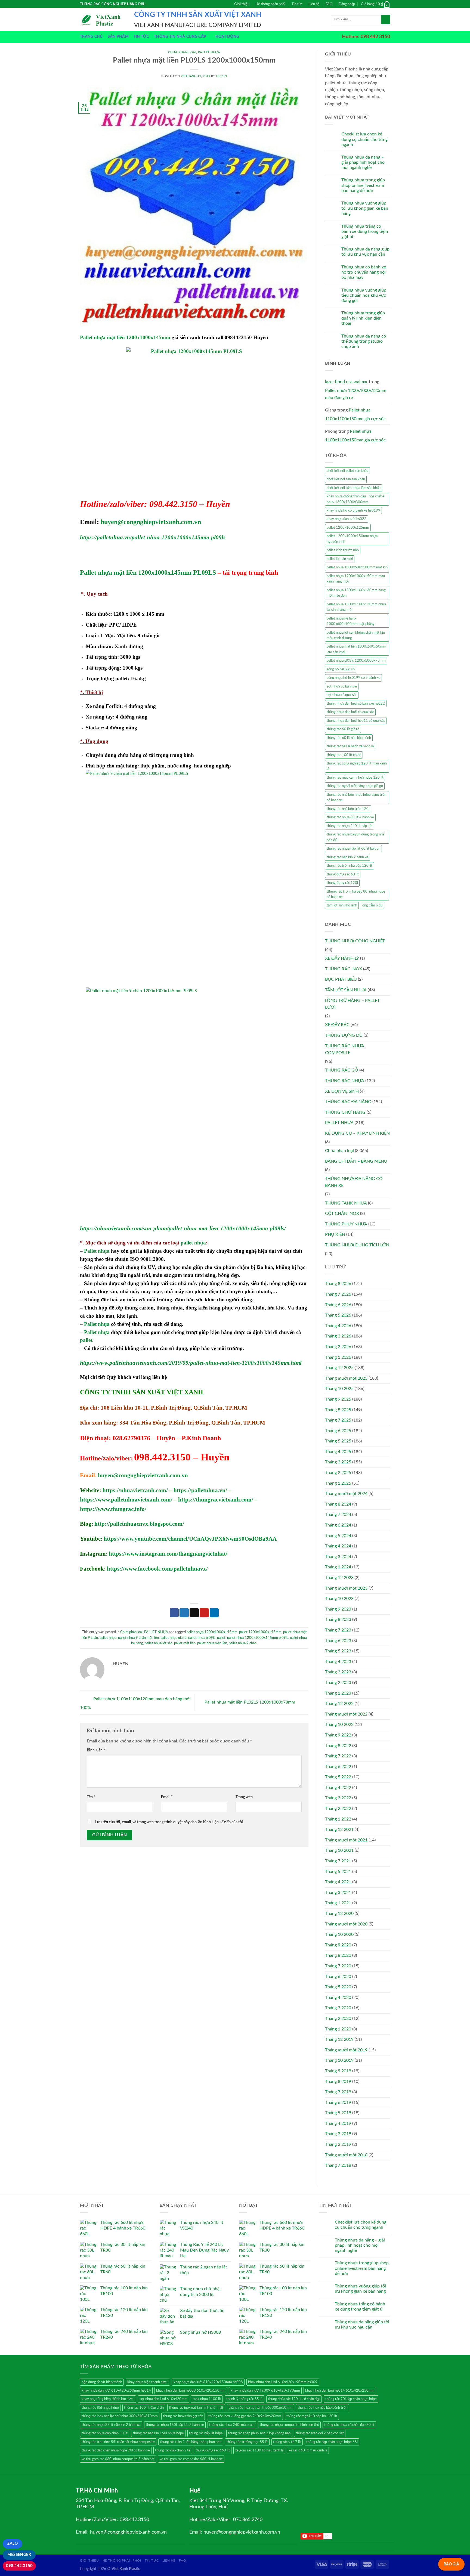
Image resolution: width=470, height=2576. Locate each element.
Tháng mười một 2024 (346, 1494)
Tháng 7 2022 (338, 1756)
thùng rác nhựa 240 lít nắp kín (350, 826)
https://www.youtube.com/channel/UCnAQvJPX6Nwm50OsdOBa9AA (190, 1539)
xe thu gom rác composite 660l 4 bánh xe (191, 2459)
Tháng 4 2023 (338, 1662)
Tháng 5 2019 (338, 2113)
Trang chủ (91, 37)
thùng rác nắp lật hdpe (206, 2433)
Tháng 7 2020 (338, 1966)
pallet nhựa (193, 1243)
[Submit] (386, 20)
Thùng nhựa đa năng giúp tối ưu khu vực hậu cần (365, 252)
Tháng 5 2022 (338, 1777)
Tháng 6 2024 (338, 1525)
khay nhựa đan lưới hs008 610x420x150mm (191, 2391)
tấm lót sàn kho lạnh (342, 905)
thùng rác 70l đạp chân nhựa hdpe (351, 2399)
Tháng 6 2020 (338, 1977)
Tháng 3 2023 (338, 1672)
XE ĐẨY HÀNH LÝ (342, 958)
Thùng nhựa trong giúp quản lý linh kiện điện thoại (363, 318)
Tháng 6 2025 (338, 1431)
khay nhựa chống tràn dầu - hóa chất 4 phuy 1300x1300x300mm (356, 499)
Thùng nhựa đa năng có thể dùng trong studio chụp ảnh (364, 341)
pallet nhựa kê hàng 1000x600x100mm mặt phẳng (351, 621)
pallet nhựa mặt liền (212, 1643)
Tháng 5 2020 (338, 1987)
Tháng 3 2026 (338, 1336)
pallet (86, 1340)
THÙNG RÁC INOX (344, 969)
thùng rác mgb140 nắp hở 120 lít (312, 2416)
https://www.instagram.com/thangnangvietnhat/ (168, 1554)
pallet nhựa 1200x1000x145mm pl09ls (258, 1638)
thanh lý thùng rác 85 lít (245, 2399)
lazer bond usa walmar (346, 382)
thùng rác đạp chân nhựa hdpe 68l (332, 2442)
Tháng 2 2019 (338, 2144)
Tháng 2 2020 (338, 2018)
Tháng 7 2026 (338, 1294)
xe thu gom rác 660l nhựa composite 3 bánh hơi (118, 2459)
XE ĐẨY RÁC (337, 1025)
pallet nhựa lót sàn (159, 1643)
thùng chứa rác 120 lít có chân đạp (294, 2399)
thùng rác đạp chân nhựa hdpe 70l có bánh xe (116, 2450)
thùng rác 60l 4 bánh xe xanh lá (350, 746)
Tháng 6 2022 (338, 1767)
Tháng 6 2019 (338, 2103)
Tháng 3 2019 (338, 2134)
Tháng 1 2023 (338, 1693)
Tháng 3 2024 (338, 1557)
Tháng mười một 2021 (346, 1840)
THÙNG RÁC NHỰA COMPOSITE (344, 1049)
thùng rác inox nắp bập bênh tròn (322, 2408)
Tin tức (297, 4)
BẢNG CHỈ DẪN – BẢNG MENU (356, 1161)
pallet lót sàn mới (340, 559)
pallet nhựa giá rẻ (174, 1638)
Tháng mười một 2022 (346, 1714)
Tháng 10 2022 (339, 1724)
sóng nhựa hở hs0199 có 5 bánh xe (353, 678)
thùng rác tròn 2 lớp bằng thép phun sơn (191, 2442)
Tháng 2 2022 (338, 1809)
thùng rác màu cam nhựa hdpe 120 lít (355, 778)
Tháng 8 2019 (338, 2082)
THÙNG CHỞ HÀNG (345, 1112)
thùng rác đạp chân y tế (173, 2450)
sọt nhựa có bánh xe (342, 686)
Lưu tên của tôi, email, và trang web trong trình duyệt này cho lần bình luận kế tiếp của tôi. (169, 1822)
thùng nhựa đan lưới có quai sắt (350, 712)
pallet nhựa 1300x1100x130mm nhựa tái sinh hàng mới (356, 607)
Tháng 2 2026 (338, 1347)
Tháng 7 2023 (338, 1630)
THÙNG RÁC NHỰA (345, 1081)
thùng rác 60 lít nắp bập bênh (349, 738)
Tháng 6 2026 (338, 1305)
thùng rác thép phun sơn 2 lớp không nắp (259, 2433)
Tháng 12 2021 (339, 1829)
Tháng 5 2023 (338, 1651)
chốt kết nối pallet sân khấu (347, 471)
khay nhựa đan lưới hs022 (347, 519)
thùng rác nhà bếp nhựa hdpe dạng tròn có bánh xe (356, 797)
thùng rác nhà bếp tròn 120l (348, 809)
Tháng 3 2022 (338, 1798)
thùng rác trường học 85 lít (247, 2442)
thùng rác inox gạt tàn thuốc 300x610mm (260, 2408)
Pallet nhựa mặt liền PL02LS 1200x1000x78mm (250, 1702)
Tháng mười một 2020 (346, 1924)
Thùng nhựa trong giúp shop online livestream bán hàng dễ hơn (363, 185)
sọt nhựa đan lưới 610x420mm (163, 2399)
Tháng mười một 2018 (346, 2155)
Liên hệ (314, 4)
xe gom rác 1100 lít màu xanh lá (259, 2450)
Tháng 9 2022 (338, 1735)
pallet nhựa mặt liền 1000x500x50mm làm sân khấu (356, 649)
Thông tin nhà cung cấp (180, 37)
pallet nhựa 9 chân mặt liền (138, 1638)
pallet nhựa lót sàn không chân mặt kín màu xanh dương (356, 635)
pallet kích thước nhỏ (343, 550)
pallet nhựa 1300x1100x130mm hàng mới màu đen (356, 593)
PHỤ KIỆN (335, 1234)
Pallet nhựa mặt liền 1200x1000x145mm (125, 337)
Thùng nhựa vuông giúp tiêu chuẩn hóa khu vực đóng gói (364, 295)
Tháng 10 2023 (339, 1599)
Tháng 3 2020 (338, 2008)
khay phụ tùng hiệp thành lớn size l (108, 2399)
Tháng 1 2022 (338, 1819)
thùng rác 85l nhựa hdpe (100, 2408)
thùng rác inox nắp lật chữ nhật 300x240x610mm (120, 2416)
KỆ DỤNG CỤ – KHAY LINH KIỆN (357, 1133)
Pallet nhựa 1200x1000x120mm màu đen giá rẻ (356, 394)
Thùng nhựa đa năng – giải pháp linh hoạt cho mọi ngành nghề (363, 162)
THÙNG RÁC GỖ (342, 1070)
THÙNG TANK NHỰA (346, 1203)
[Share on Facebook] (174, 1613)
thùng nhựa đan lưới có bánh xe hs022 (356, 704)
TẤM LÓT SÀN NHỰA (346, 990)
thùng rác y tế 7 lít (287, 2442)
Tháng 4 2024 (338, 1546)
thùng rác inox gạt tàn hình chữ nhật (196, 2408)
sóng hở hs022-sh (341, 669)
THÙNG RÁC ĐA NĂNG (348, 1102)
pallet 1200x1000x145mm (260, 1632)
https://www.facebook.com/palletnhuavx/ (157, 1569)
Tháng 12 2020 (339, 1914)
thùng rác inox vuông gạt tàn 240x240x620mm (245, 2416)
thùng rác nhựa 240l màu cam (232, 2425)
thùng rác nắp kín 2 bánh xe (347, 857)
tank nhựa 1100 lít (207, 2399)
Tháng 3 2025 (338, 1462)
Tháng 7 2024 (338, 1515)
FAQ (329, 4)
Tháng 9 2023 (338, 1609)
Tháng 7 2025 (338, 1420)
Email (167, 1797)
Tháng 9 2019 (338, 2071)
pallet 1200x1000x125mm (348, 528)
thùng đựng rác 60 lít (343, 874)
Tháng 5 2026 (338, 1315)
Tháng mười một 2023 (346, 1588)
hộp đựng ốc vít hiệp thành (102, 2382)
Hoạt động (227, 37)
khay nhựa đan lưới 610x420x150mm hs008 (208, 2382)
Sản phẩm (118, 37)
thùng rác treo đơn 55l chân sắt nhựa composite (118, 2442)
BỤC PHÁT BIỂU (341, 979)
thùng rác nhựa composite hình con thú (289, 2425)
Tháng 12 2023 (339, 1578)
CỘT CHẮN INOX (342, 1213)
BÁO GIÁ (451, 2564)
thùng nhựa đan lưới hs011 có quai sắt (356, 721)
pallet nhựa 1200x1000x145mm (212, 1632)
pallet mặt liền (185, 1643)
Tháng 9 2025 (338, 1399)
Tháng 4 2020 (338, 1998)
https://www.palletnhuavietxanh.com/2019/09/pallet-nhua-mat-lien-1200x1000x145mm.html (191, 1363)
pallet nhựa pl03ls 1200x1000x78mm (356, 661)
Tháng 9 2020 (338, 1945)
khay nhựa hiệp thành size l (148, 2382)
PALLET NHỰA (209, 52)
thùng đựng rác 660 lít (213, 2450)
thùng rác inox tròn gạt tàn (183, 2416)
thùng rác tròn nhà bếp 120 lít (350, 866)
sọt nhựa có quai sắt (342, 695)
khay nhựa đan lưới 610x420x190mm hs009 (283, 2382)
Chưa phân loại (182, 52)
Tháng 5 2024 (338, 1536)
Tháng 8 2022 (338, 1746)
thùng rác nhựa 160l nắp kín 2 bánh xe (175, 2425)
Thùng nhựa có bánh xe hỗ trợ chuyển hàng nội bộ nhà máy (364, 272)
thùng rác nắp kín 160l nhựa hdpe (158, 2433)
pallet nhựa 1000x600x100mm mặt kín (357, 567)
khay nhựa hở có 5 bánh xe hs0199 (353, 510)
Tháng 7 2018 (338, 2165)
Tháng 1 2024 (338, 1567)
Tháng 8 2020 (338, 1955)
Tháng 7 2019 (338, 2092)
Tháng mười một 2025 (346, 1378)
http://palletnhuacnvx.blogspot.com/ (139, 1524)
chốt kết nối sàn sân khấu (346, 479)
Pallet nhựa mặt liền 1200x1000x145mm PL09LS (148, 572)
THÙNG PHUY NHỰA (346, 1224)
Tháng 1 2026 (338, 1357)
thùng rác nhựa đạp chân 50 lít (105, 2433)
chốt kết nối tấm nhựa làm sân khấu (354, 488)
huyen (222, 76)
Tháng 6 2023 (338, 1641)
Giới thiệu (242, 4)
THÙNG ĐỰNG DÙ (344, 1035)
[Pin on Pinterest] (204, 1613)
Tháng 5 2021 (338, 1872)
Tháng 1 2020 (338, 2029)
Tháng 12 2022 (339, 1704)
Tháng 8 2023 (338, 1620)
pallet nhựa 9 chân (243, 1643)
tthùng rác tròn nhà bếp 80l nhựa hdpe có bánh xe (356, 894)
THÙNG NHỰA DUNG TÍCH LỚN (357, 1245)
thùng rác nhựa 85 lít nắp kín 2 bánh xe (111, 2425)
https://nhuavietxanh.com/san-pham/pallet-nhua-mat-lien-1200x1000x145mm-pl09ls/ (183, 1228)
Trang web (244, 1797)
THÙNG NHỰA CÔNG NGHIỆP (355, 941)
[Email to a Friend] (194, 1613)
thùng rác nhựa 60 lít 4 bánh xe (350, 817)
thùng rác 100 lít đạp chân (144, 2408)
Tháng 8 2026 (338, 1284)
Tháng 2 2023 (338, 1683)
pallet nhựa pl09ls (202, 1638)
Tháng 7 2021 (338, 1861)
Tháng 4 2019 (338, 2123)
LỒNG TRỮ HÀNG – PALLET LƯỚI (352, 1004)
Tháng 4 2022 (338, 1788)
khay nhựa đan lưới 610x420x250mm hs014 (116, 2391)
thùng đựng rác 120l (342, 883)
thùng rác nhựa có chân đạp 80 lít (349, 2425)
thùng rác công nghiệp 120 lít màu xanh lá (357, 766)
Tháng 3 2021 (338, 1893)
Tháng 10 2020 (339, 1934)
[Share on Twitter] (184, 1613)
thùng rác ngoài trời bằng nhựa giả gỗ (355, 786)
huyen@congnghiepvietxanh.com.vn (151, 522)
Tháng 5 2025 (338, 1441)
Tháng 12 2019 (339, 2039)
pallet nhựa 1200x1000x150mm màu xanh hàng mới (356, 579)
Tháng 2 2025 (338, 1473)
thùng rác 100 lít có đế (344, 755)
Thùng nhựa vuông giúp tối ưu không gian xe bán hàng (365, 208)
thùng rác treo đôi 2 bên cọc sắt (320, 2433)
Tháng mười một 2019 (346, 2050)
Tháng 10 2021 (339, 1850)
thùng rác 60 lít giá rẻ (343, 729)
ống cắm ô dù (372, 905)
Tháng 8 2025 (338, 1410)
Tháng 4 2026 (338, 1326)
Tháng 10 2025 (339, 1389)
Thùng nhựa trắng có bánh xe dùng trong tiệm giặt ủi (365, 231)
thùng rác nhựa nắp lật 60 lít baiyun (353, 849)
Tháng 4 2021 (338, 1882)
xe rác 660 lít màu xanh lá (308, 2450)
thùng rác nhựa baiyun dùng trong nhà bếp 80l (355, 837)
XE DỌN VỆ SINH (342, 1091)
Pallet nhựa (97, 1251)
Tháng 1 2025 (338, 1483)
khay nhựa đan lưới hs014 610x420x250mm (340, 2391)
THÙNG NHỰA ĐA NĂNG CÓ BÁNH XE (354, 1182)
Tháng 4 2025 (338, 1452)
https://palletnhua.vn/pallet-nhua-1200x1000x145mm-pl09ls (153, 537)
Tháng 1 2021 (338, 1903)
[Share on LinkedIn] (214, 1613)
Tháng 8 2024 (338, 1504)
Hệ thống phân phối (270, 4)
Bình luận (96, 1750)
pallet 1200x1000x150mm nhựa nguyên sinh (352, 539)
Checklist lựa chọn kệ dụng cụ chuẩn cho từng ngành (364, 139)
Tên (91, 1797)
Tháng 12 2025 (339, 1368)
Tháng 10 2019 (339, 2060)
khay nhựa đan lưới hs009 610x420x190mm (265, 2391)
